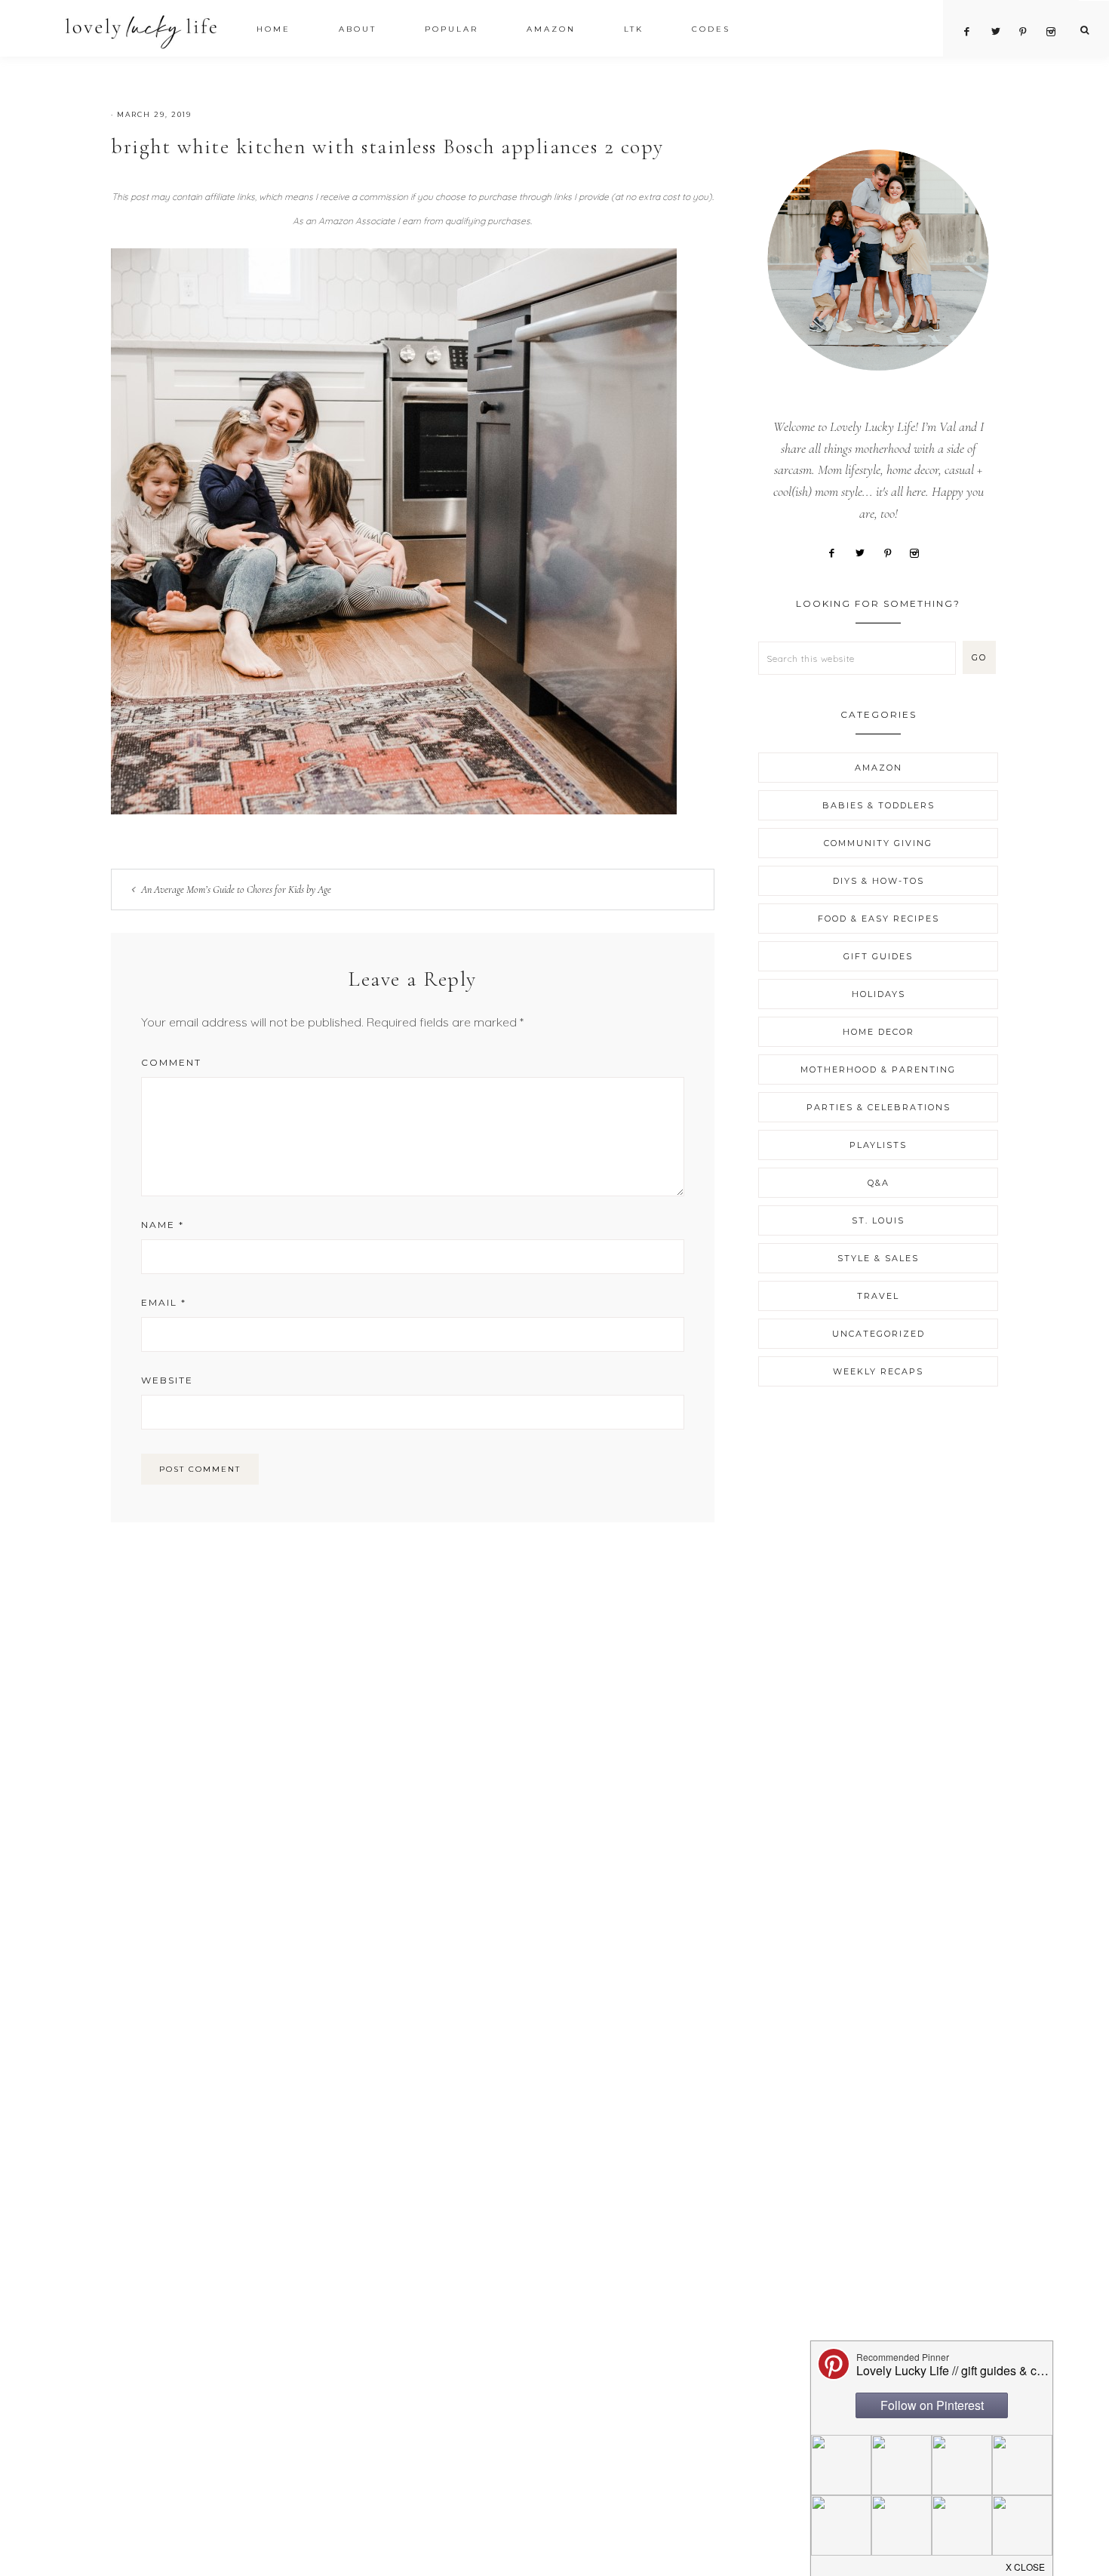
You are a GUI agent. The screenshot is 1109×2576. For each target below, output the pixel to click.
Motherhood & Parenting (878, 1069)
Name (163, 1225)
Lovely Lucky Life (141, 31)
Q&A (879, 1183)
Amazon (879, 768)
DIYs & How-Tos (879, 881)
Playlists (878, 1145)
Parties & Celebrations (879, 1107)
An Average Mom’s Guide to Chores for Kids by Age (236, 889)
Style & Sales (878, 1258)
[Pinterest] (893, 552)
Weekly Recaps (878, 1371)
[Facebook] (837, 552)
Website (167, 1380)
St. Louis (878, 1220)
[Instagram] (920, 552)
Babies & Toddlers (879, 805)
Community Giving (878, 843)
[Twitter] (865, 552)
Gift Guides (878, 956)
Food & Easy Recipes (879, 919)
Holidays (879, 994)
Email (164, 1302)
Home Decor (879, 1032)
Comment (171, 1062)
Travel (878, 1296)
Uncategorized (879, 1334)
